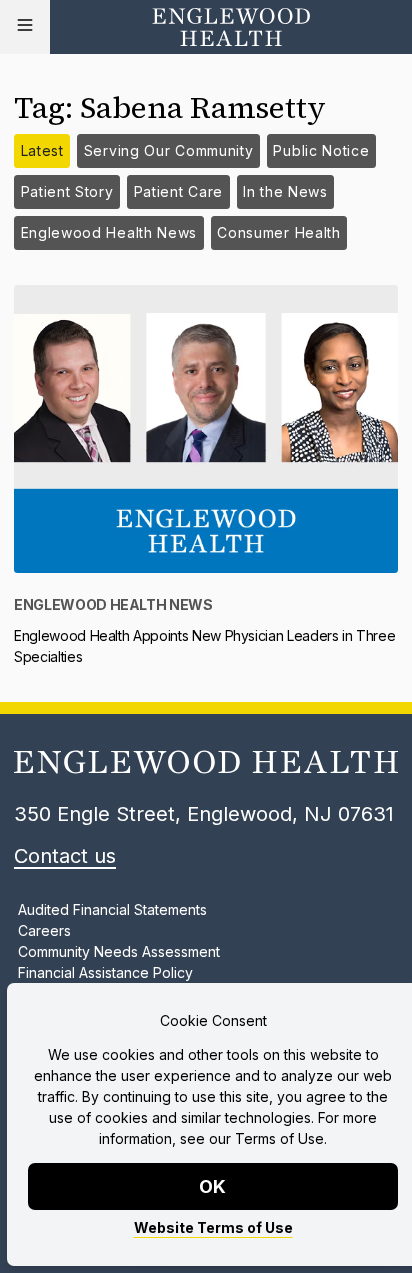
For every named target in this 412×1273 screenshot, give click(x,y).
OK (213, 1186)
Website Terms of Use (213, 1227)
